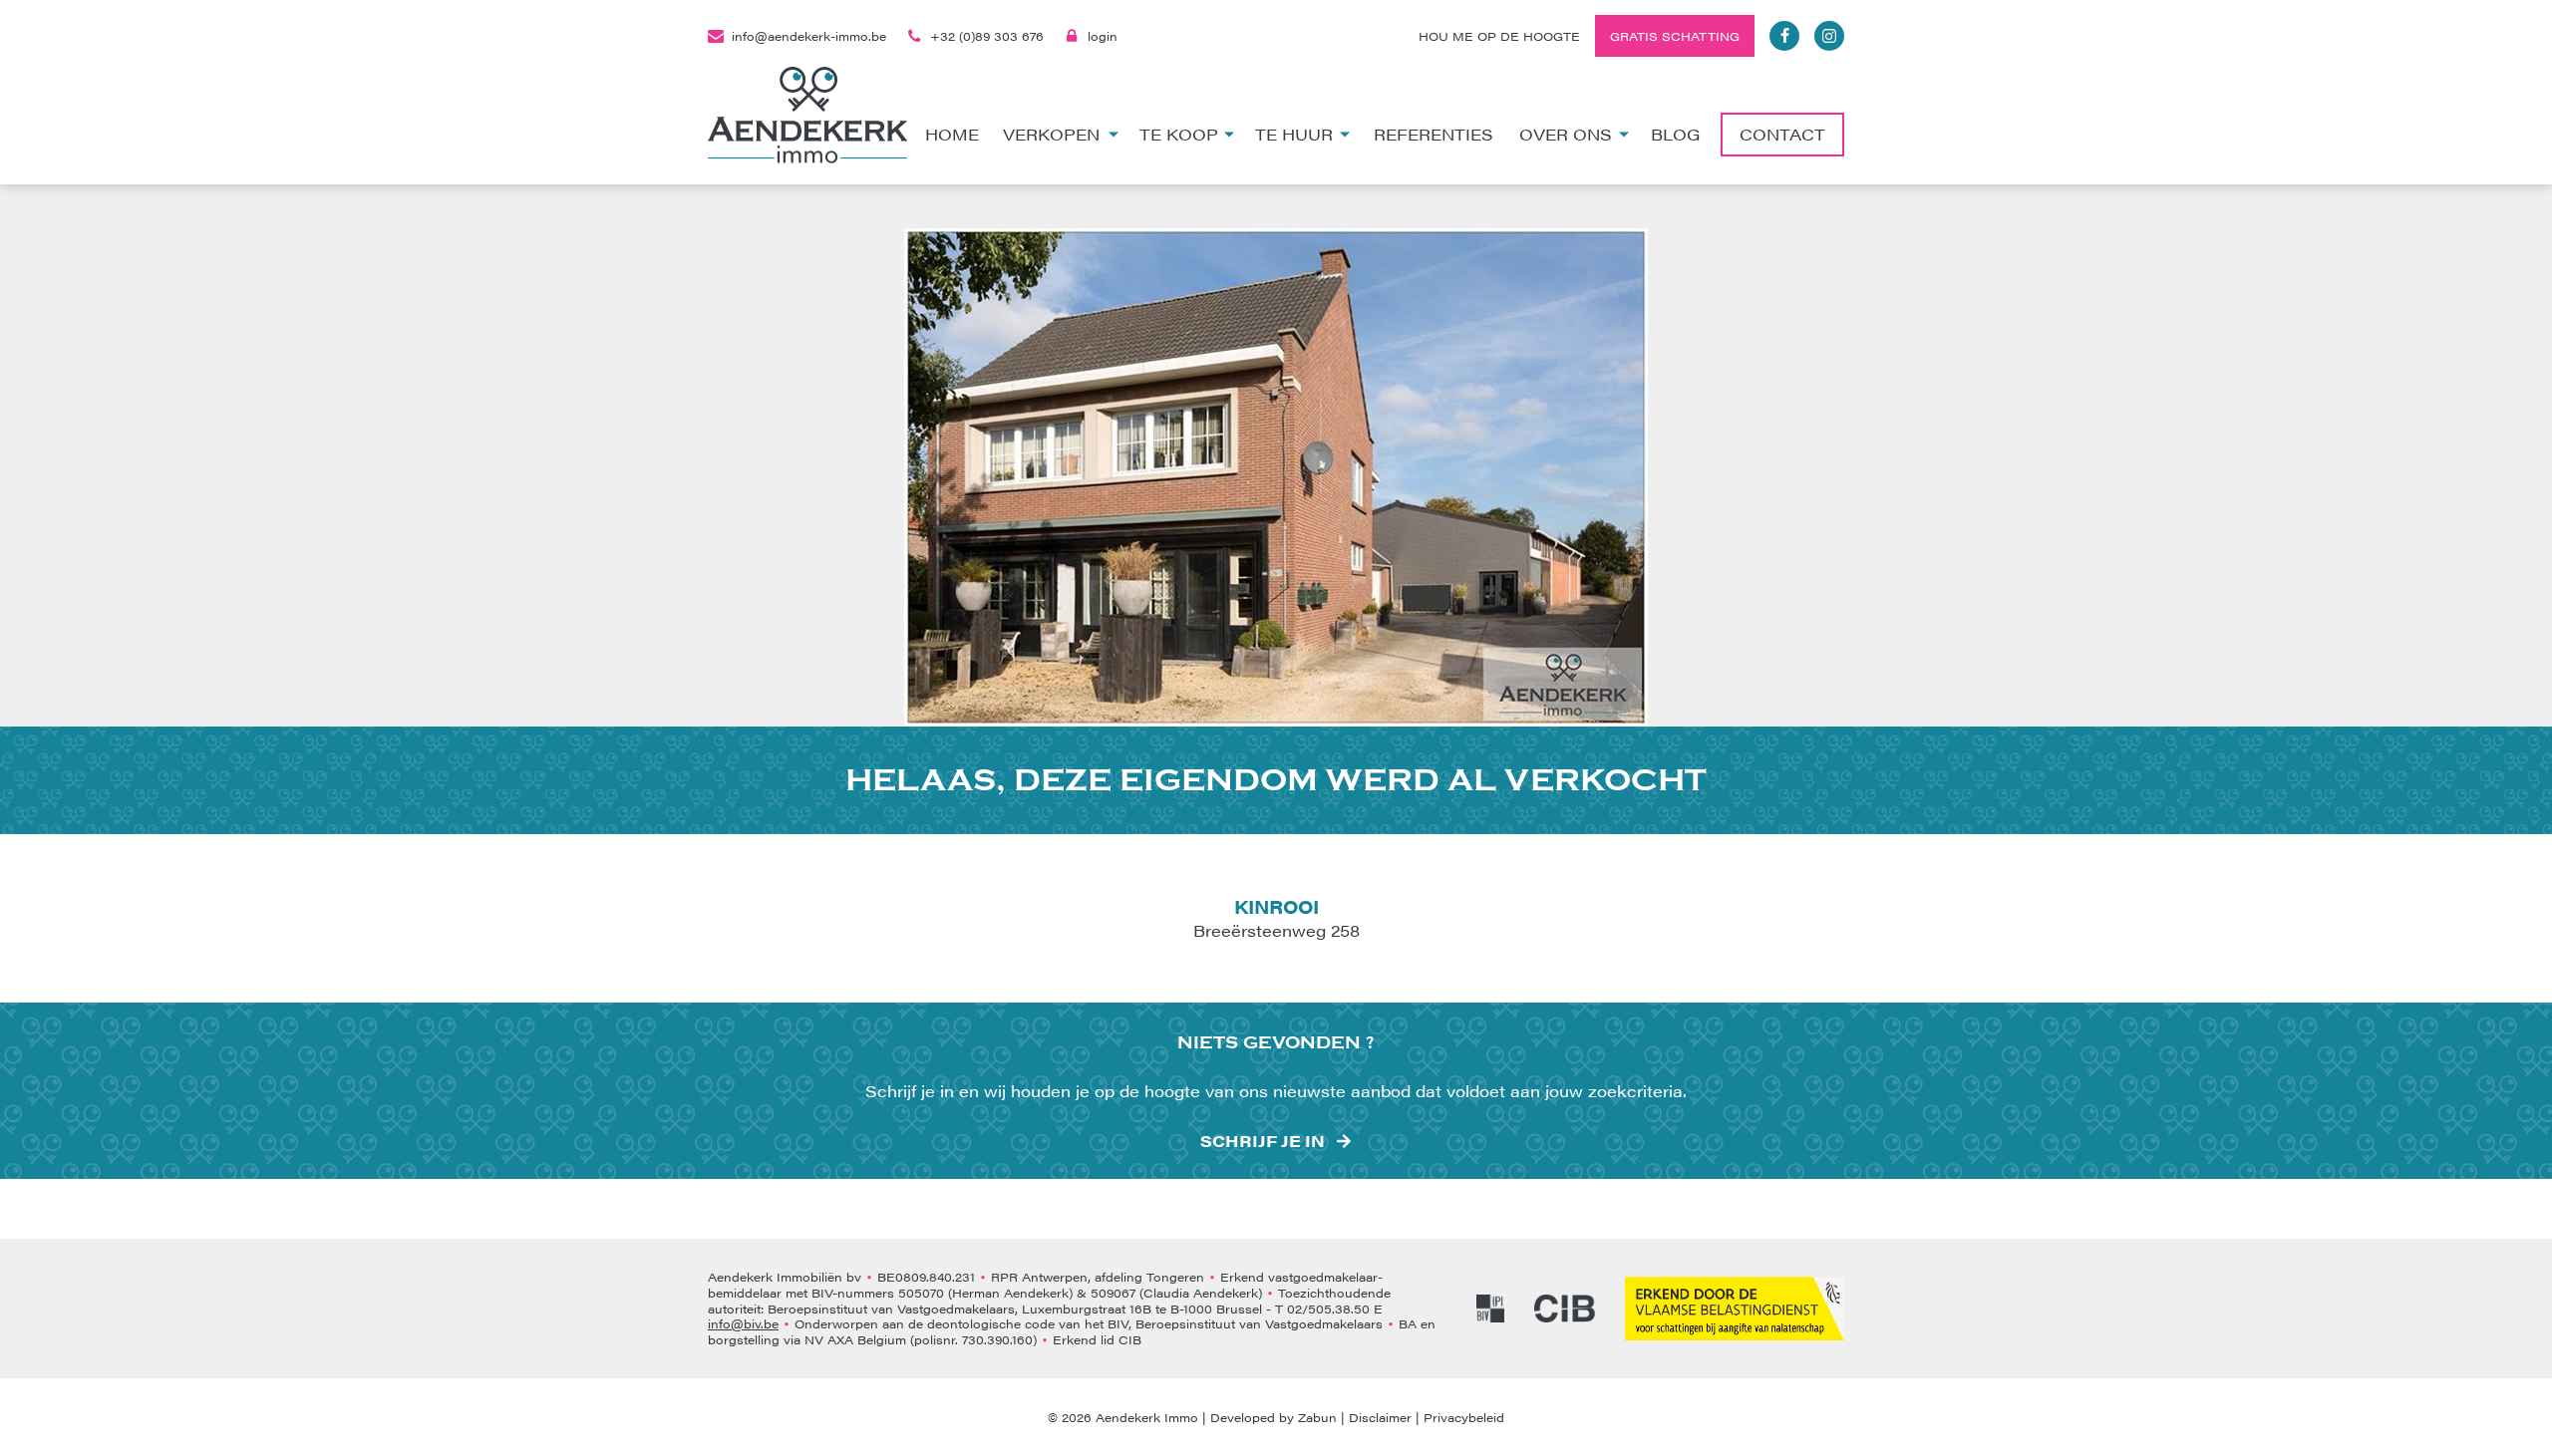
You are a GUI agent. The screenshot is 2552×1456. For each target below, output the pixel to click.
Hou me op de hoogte (1499, 36)
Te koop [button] (1179, 134)
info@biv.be (743, 1323)
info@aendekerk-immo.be (809, 36)
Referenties (1434, 134)
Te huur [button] (1294, 134)
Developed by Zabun (1274, 1417)
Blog (1675, 134)
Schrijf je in (1263, 1141)
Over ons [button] (1566, 134)
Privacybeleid (1464, 1417)
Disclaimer (1380, 1417)
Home (952, 134)
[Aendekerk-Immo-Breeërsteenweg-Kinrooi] (1276, 477)
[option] (1276, 477)
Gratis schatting (1675, 36)
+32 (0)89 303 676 (987, 36)
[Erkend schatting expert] (1735, 1309)
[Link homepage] (807, 115)
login (1103, 36)
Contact (1782, 134)
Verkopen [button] (1051, 134)
